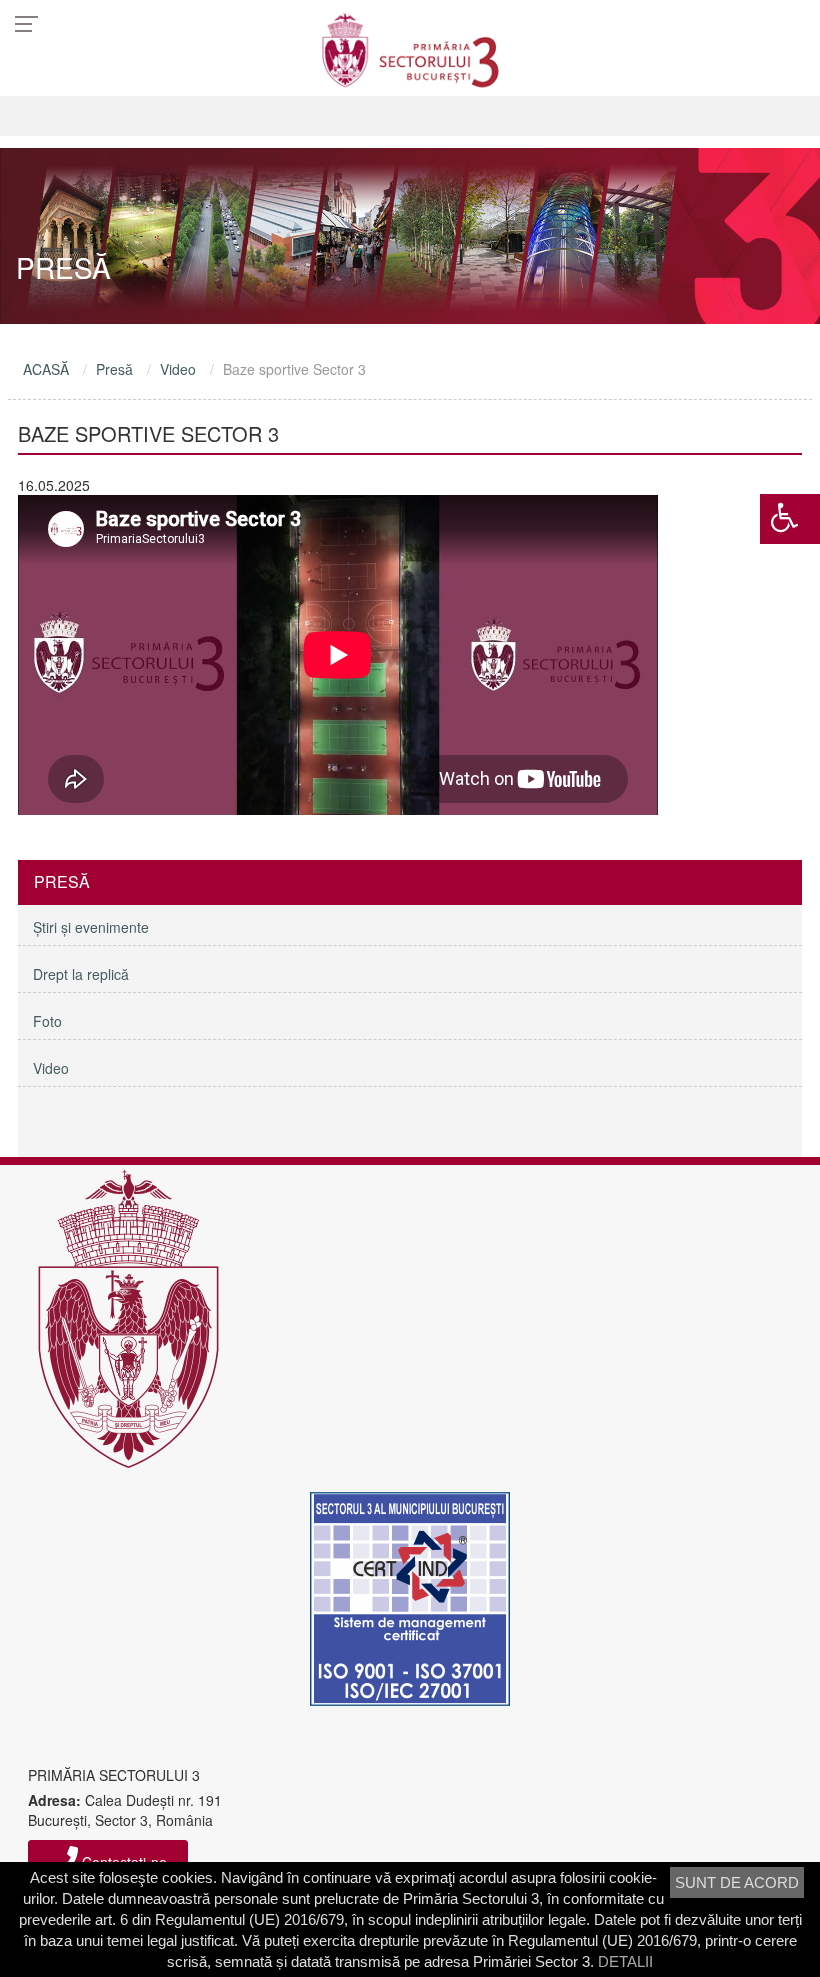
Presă (114, 369)
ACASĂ (46, 369)
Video (178, 369)
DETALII (625, 1961)
